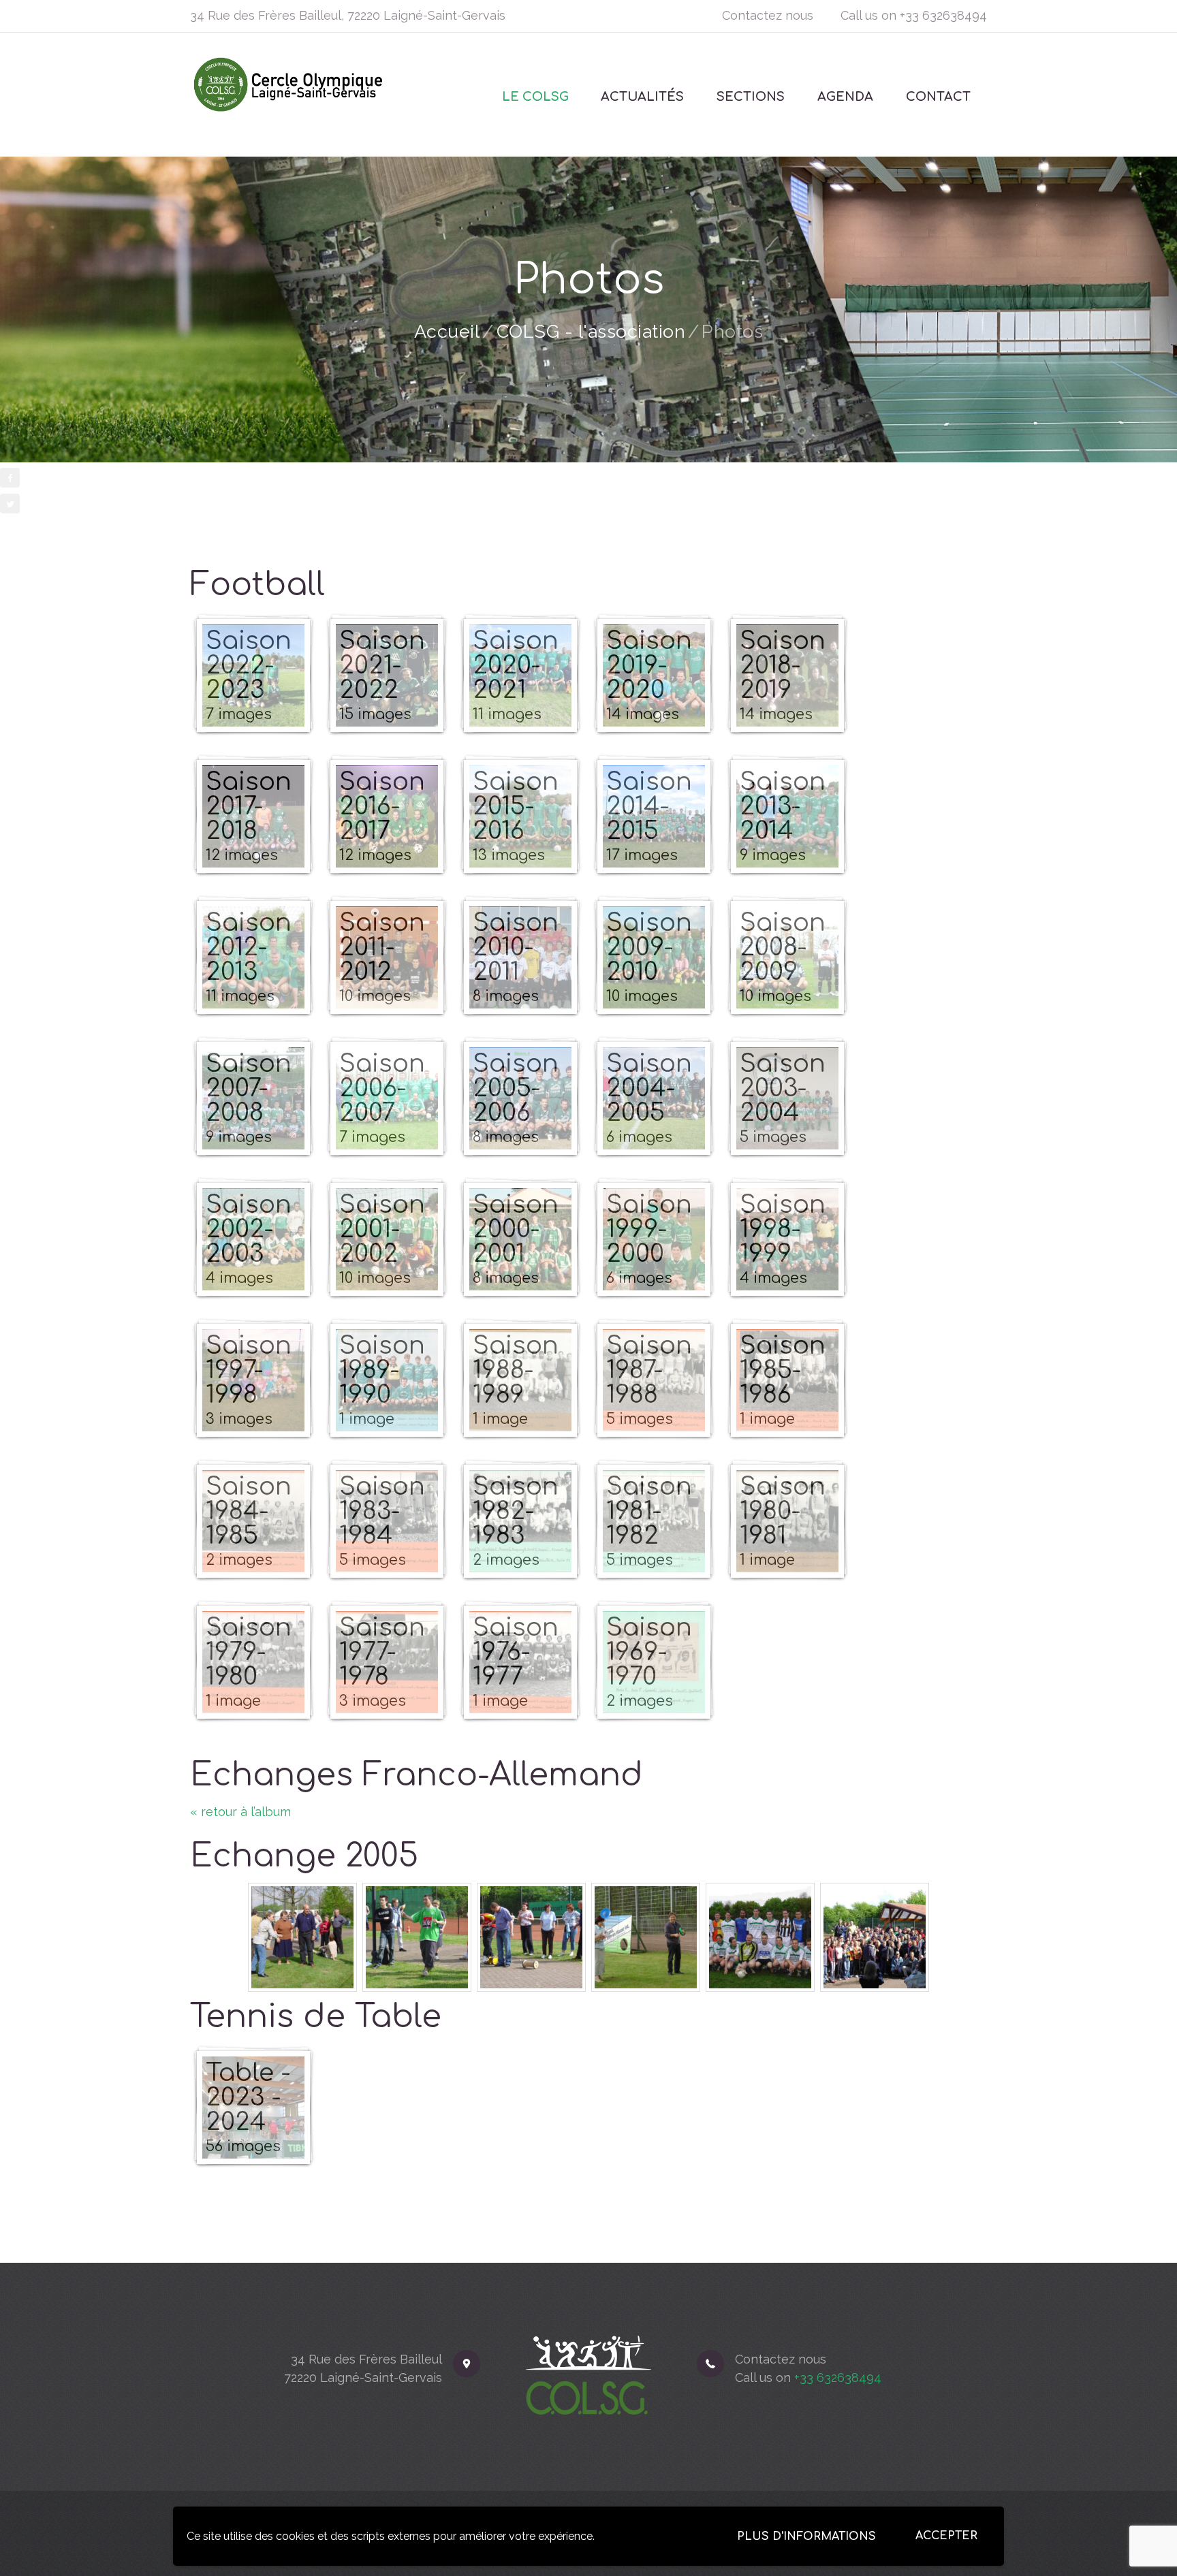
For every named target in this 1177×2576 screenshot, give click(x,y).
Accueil (447, 331)
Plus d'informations (806, 2537)
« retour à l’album (240, 1812)
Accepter (946, 2536)
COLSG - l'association (591, 331)
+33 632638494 (943, 15)
